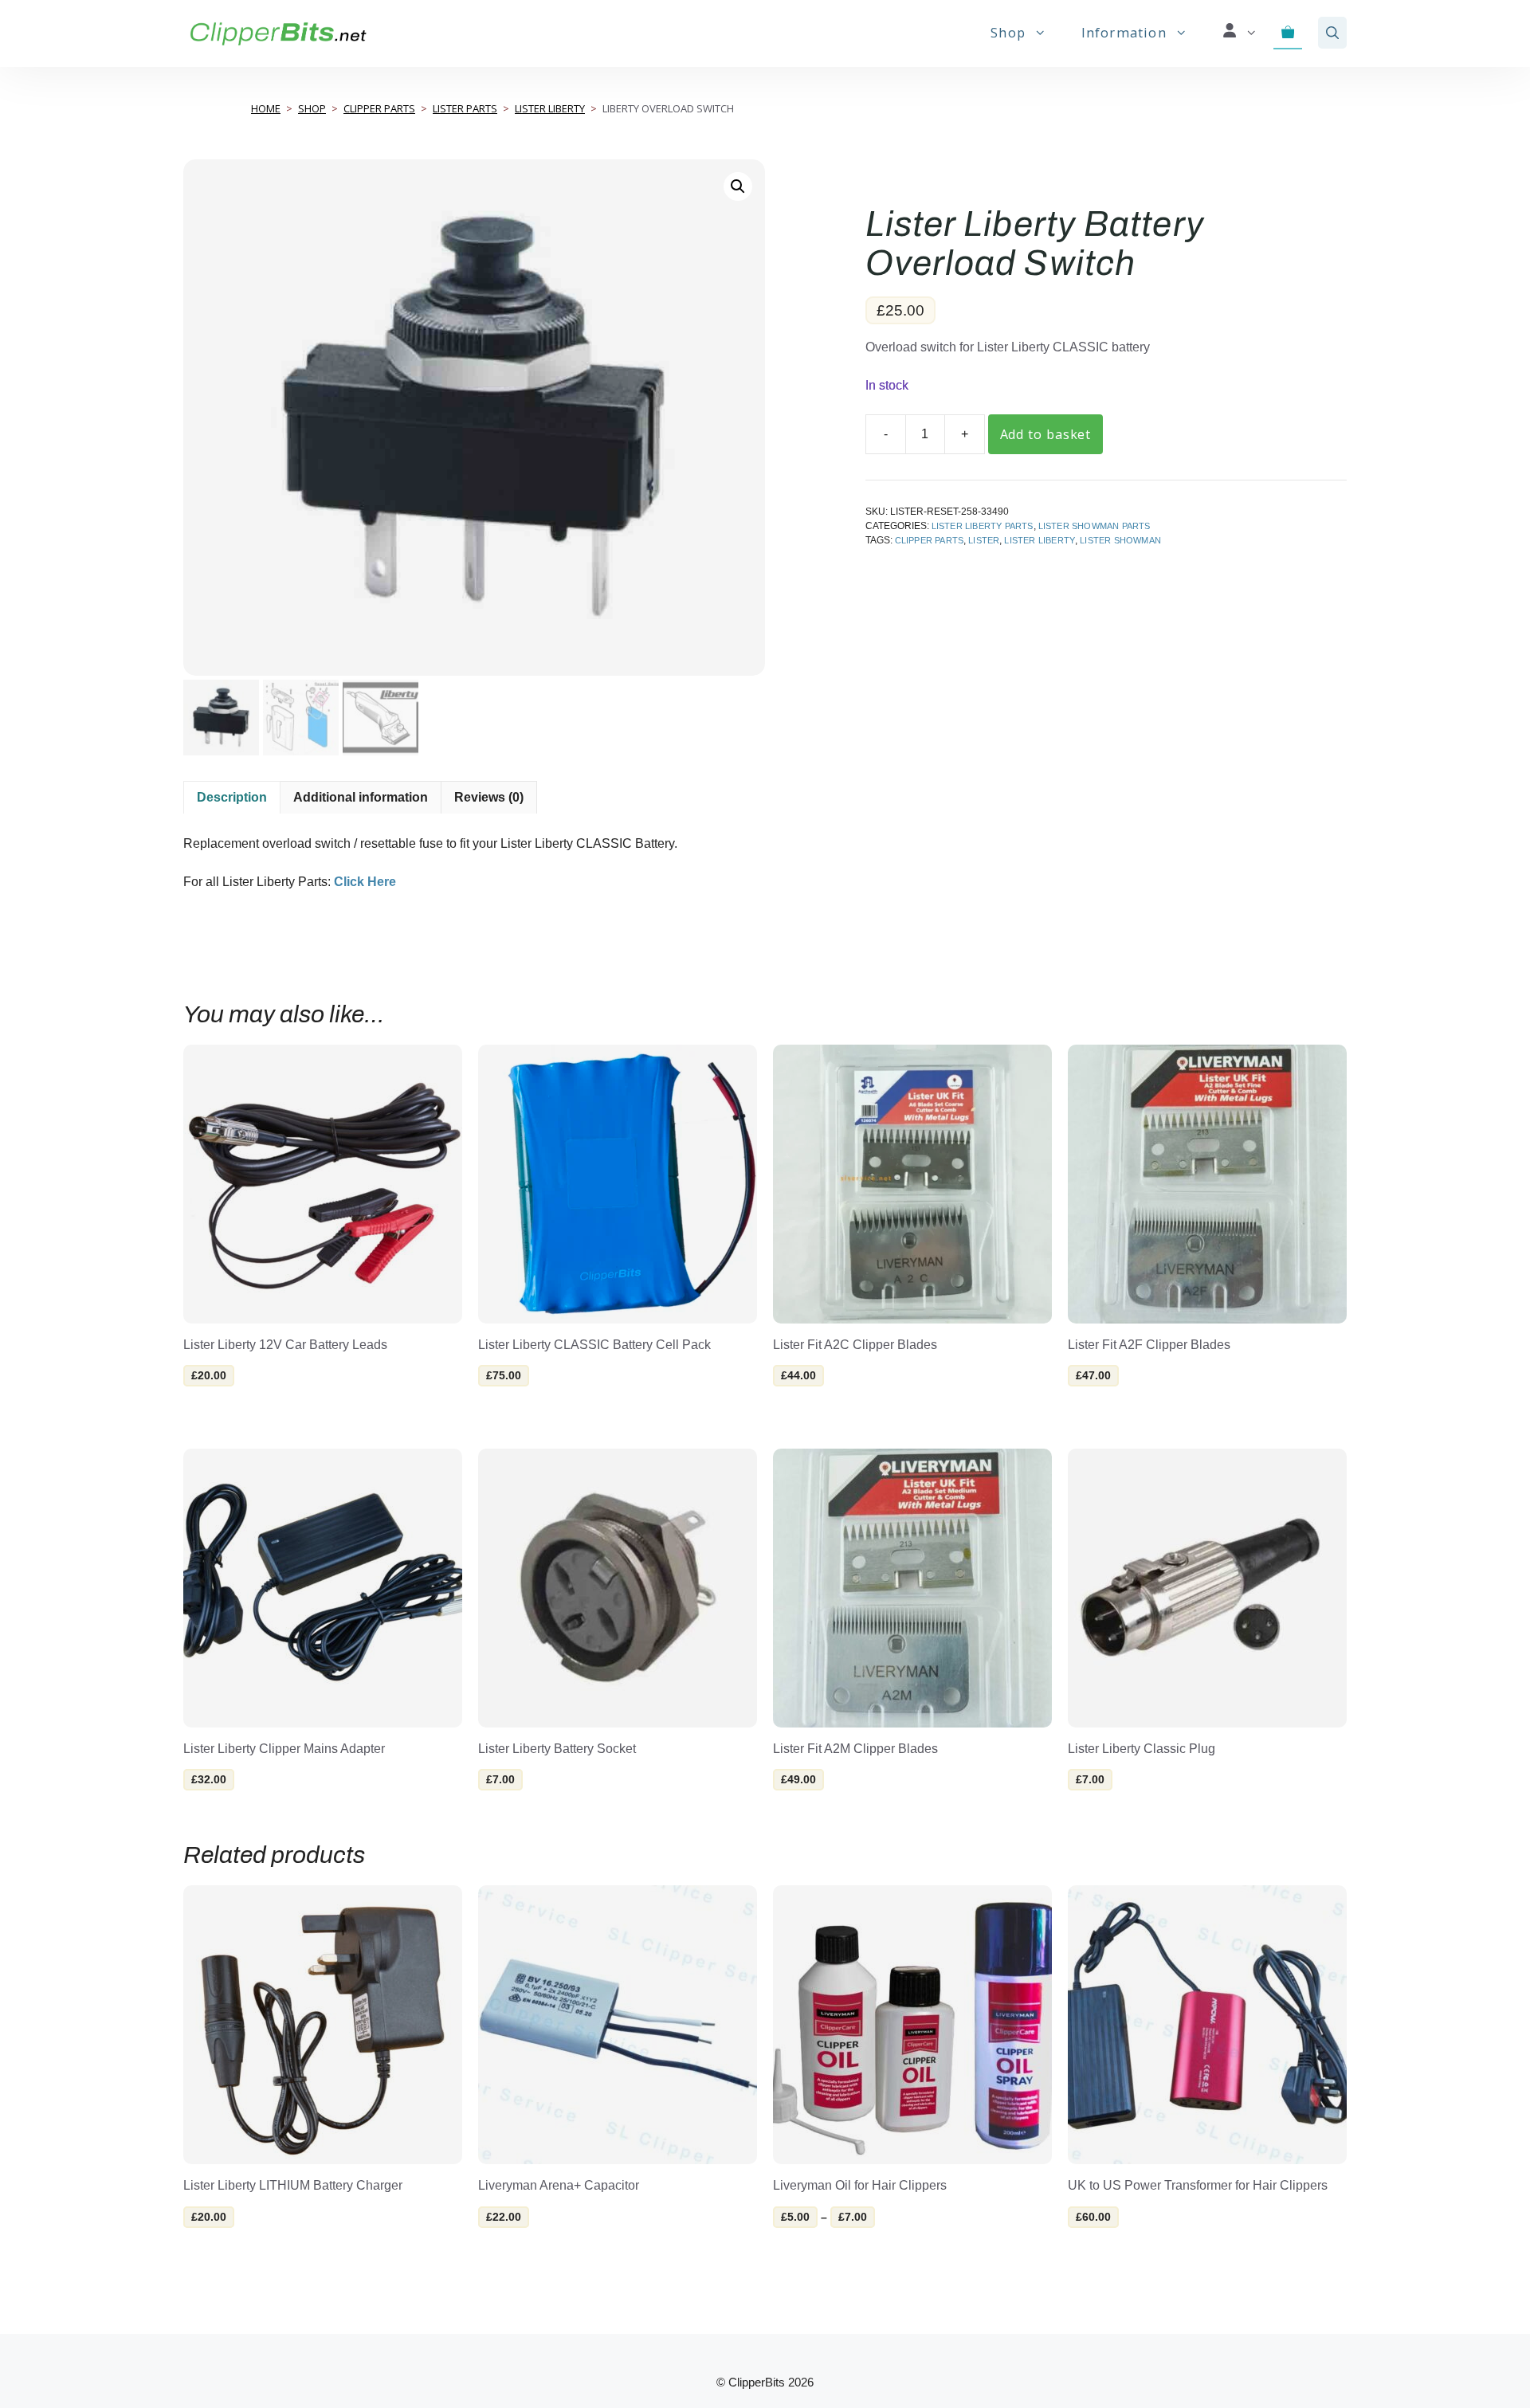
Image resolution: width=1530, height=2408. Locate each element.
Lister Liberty (550, 108)
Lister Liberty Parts (983, 526)
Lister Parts (465, 108)
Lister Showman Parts (1095, 526)
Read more (1115, 2252)
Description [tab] (232, 797)
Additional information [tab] (361, 797)
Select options (249, 1411)
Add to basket (1046, 434)
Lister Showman (1120, 540)
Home (266, 108)
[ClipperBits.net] (278, 33)
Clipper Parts (379, 108)
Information (1124, 32)
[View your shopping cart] (1288, 33)
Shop (1008, 32)
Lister (984, 540)
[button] (1333, 33)
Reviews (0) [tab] (489, 797)
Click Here (365, 882)
